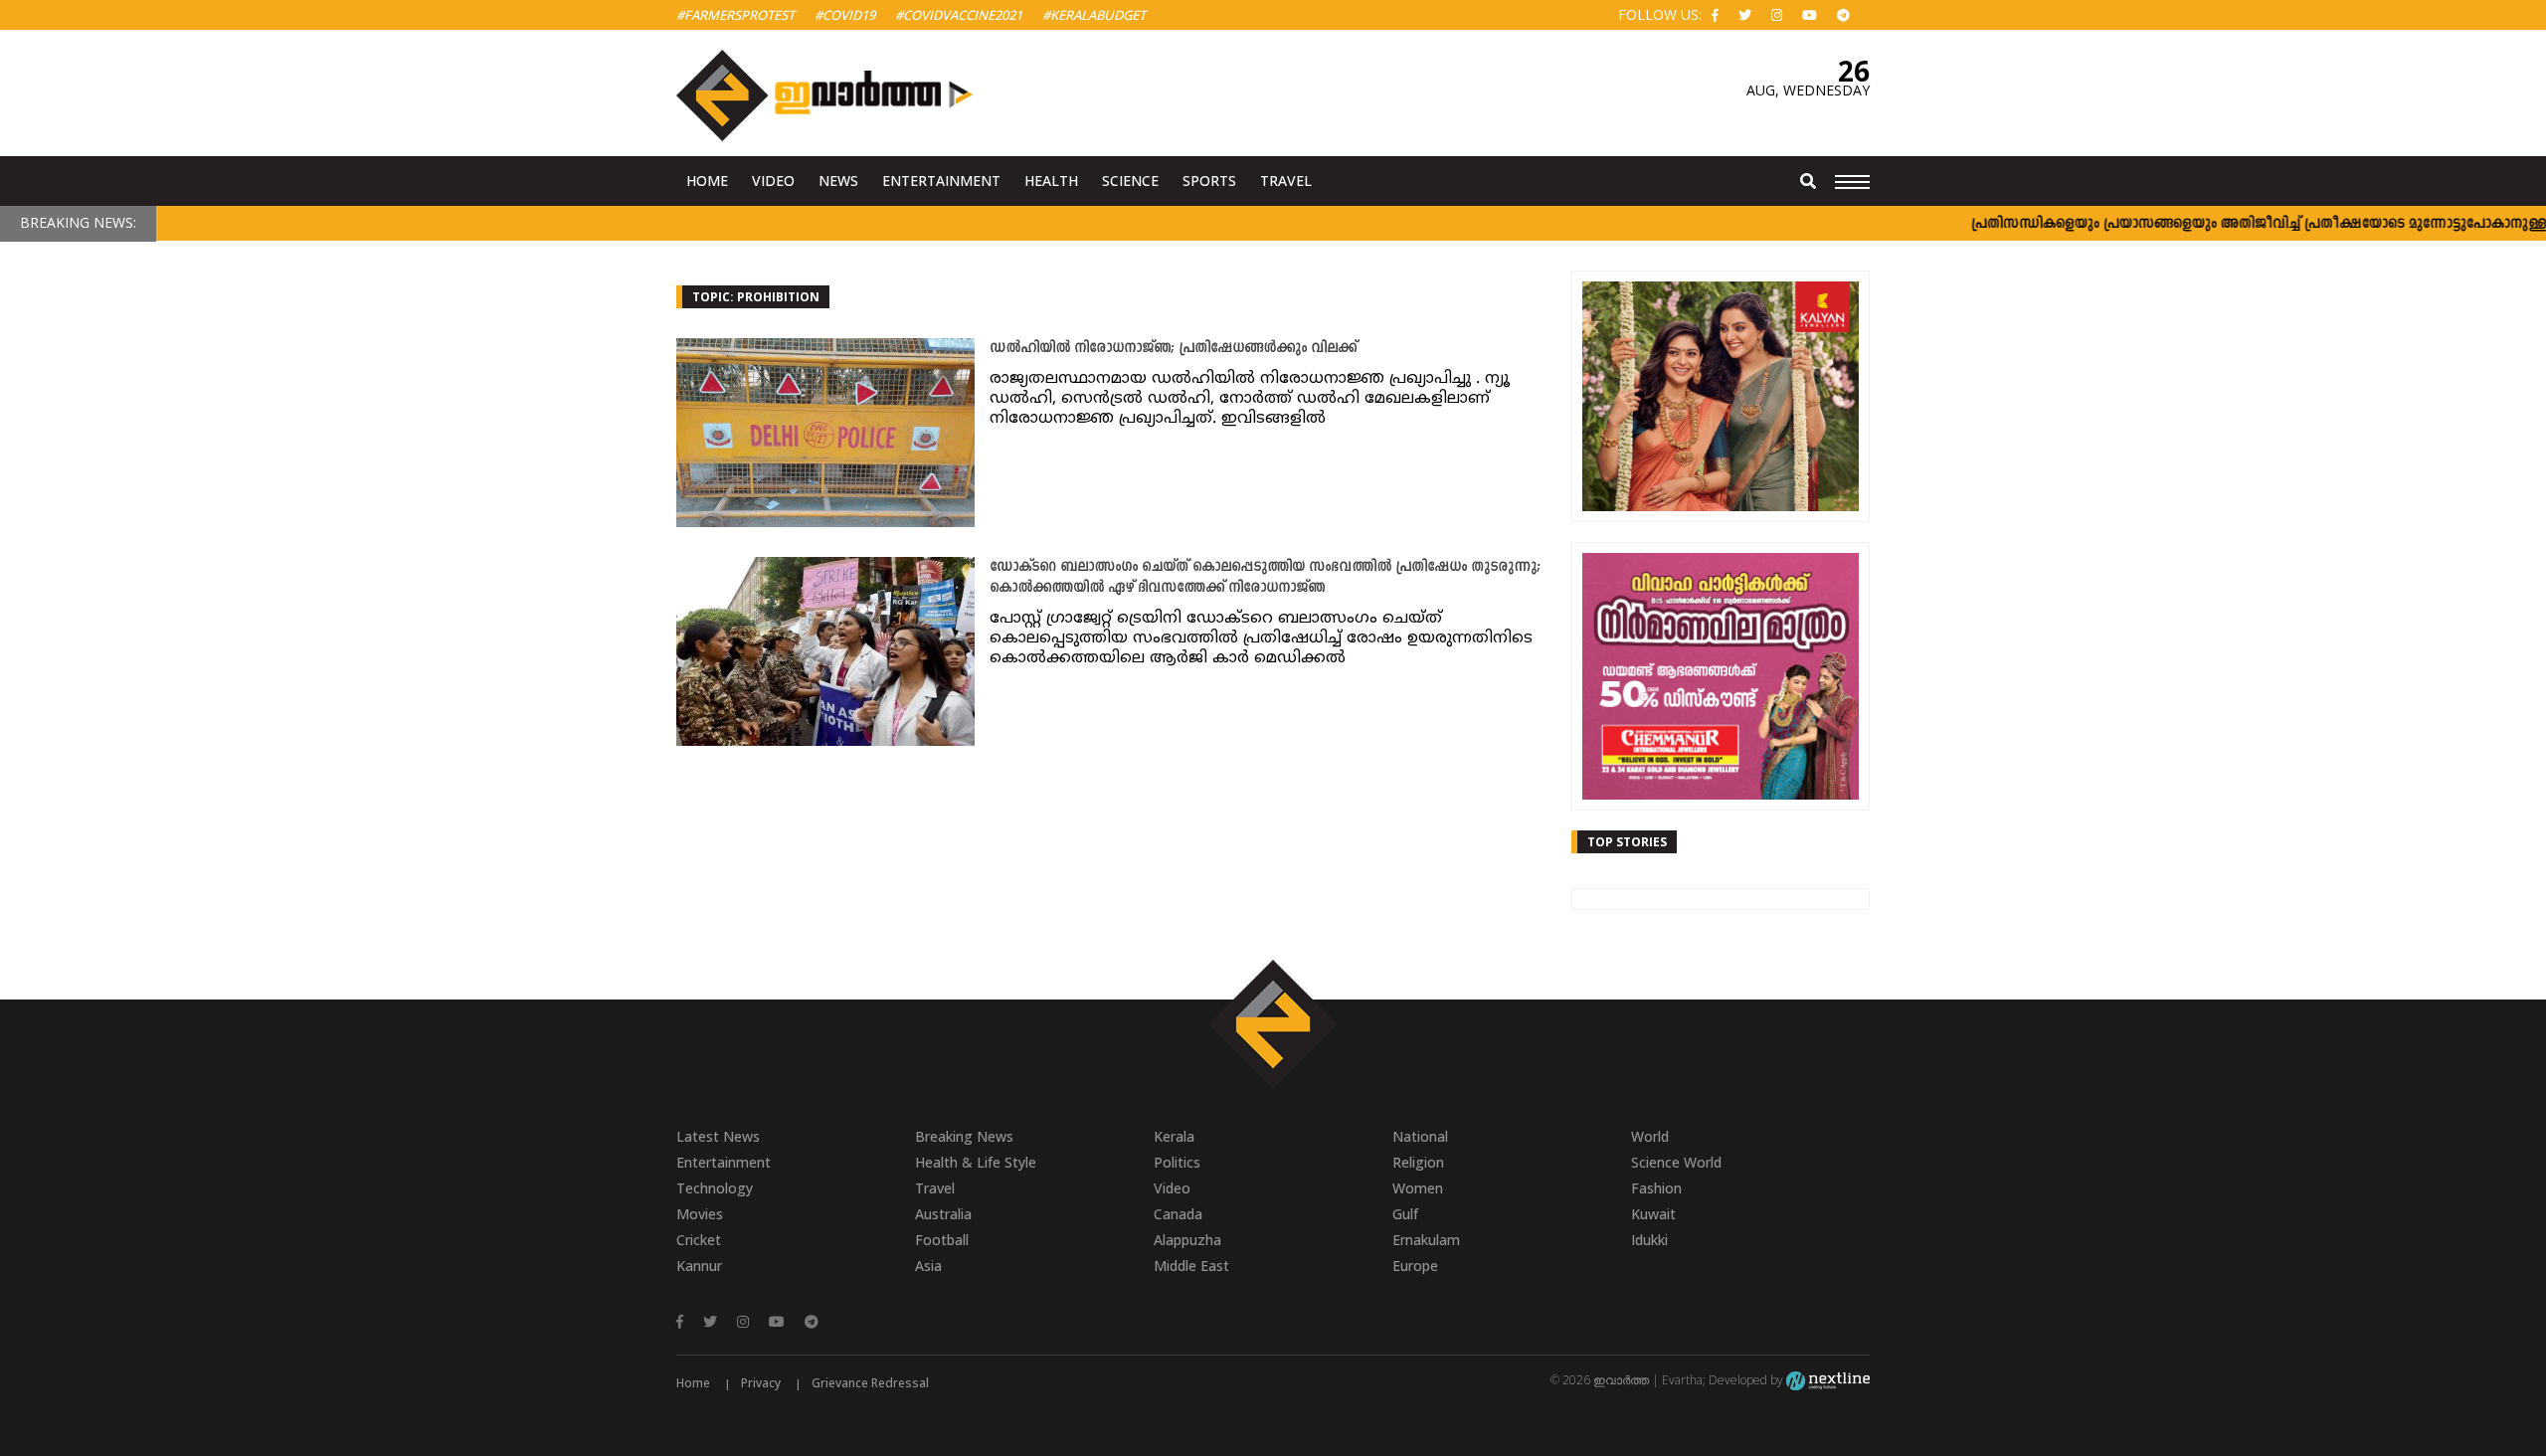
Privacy (761, 1383)
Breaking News (964, 1136)
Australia (943, 1214)
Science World (1676, 1162)
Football (942, 1240)
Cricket (699, 1240)
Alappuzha (1187, 1240)
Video (773, 181)
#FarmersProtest (735, 15)
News (838, 181)
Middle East (1191, 1266)
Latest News (718, 1136)
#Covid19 (845, 15)
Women (1418, 1188)
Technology (715, 1188)
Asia (928, 1266)
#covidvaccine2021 (959, 15)
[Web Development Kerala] (1828, 1380)
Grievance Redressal (870, 1383)
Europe (1415, 1266)
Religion (1418, 1162)
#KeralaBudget (1094, 15)
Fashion (1656, 1188)
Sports (1209, 181)
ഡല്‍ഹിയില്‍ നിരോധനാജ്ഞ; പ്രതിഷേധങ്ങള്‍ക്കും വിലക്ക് (1173, 349)
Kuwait (1653, 1214)
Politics (1177, 1162)
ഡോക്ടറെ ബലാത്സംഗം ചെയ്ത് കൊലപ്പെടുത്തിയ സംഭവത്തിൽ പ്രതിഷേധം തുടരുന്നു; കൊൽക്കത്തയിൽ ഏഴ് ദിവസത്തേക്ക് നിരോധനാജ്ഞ (1265, 578)
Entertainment (941, 181)
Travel (1286, 181)
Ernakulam (1426, 1240)
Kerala (1174, 1136)
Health (1051, 181)
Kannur (699, 1266)
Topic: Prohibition (756, 297)
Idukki (1649, 1240)
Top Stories (1627, 842)
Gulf (1405, 1214)
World (1650, 1136)
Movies (700, 1214)
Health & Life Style (976, 1162)
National (1420, 1136)
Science (1130, 181)
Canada (1178, 1214)
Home (707, 181)
